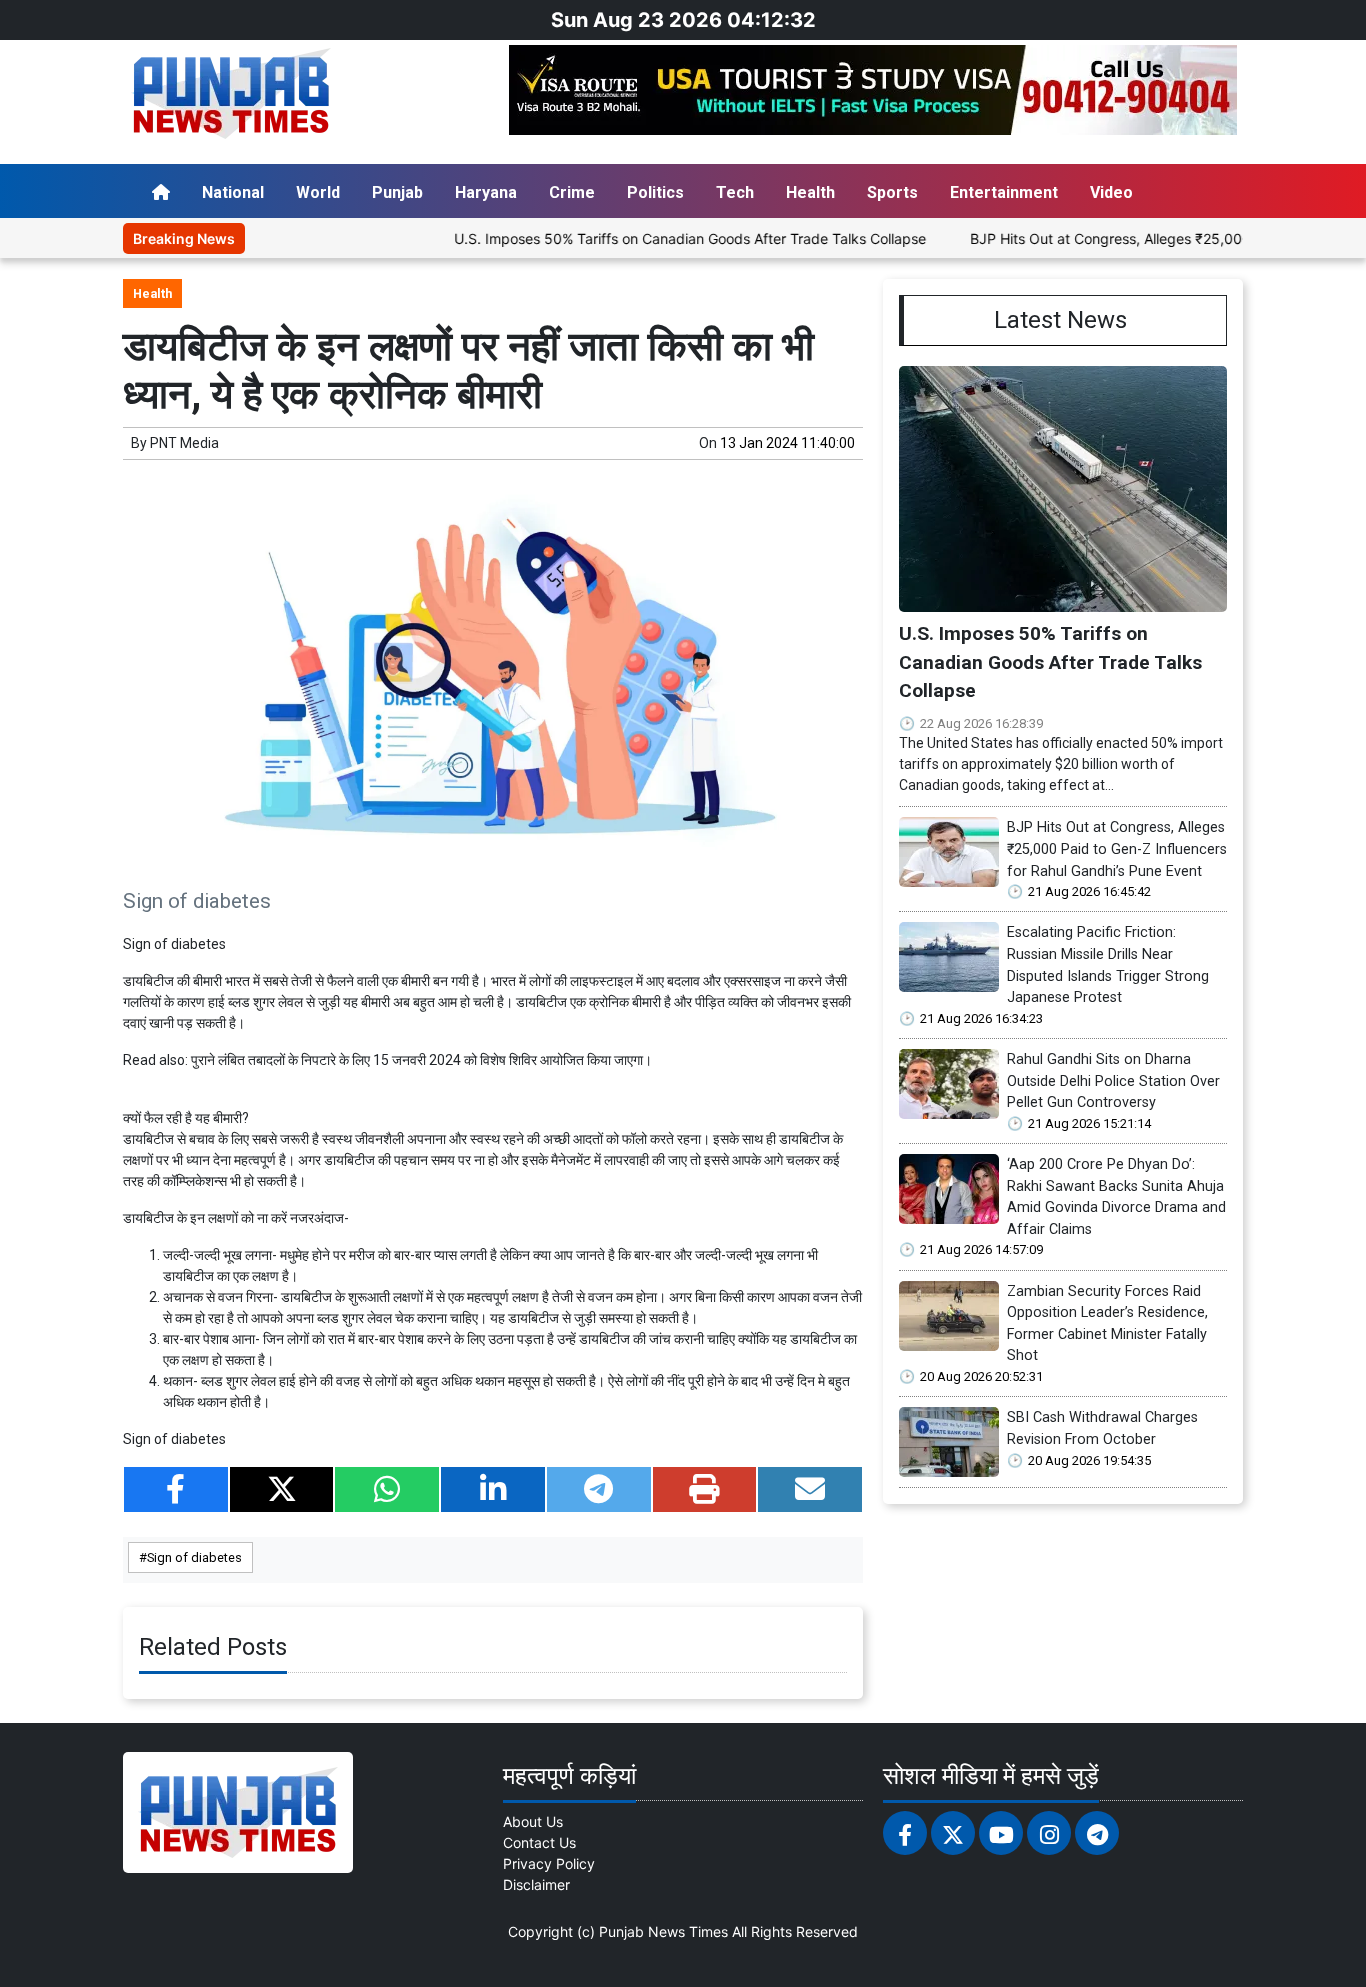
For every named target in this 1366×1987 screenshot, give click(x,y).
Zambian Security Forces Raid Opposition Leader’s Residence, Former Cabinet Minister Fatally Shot (1107, 1324)
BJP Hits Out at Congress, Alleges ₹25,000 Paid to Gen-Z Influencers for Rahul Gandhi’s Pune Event (1117, 849)
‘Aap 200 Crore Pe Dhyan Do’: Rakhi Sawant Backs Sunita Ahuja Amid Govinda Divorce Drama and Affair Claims (1116, 1197)
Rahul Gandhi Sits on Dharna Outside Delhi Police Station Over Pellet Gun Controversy (1113, 1081)
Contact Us (539, 1842)
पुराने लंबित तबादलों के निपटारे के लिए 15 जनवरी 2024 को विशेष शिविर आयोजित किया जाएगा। (421, 1060)
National (233, 192)
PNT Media (184, 443)
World (318, 192)
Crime (572, 192)
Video (1111, 192)
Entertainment (1004, 192)
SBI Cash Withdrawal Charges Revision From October (1102, 1428)
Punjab (397, 192)
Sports (892, 192)
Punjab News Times (663, 1931)
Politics (655, 192)
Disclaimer (536, 1884)
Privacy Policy (549, 1863)
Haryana (486, 192)
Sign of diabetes (194, 1557)
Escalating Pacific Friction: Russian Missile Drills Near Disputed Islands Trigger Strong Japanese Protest (1108, 965)
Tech (735, 192)
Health (810, 192)
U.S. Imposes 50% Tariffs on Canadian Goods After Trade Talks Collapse (638, 238)
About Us (533, 1821)
